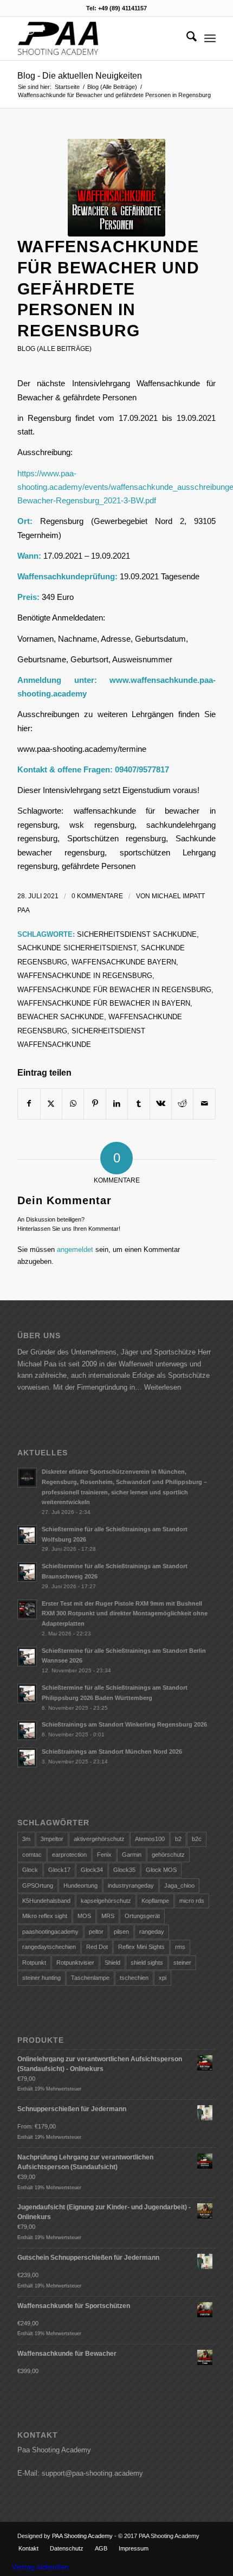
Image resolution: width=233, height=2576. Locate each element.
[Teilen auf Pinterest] (95, 1104)
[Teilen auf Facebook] (29, 1104)
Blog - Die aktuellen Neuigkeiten (80, 76)
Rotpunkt (34, 1963)
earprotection (69, 1855)
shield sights (147, 1963)
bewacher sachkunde (61, 1017)
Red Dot (97, 1947)
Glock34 (92, 1870)
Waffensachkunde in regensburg (85, 976)
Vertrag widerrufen (40, 2567)
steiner (182, 1963)
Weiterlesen (163, 1387)
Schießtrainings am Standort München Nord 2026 (112, 1752)
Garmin (132, 1855)
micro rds (192, 1901)
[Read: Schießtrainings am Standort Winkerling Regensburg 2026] (27, 1730)
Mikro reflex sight (45, 1916)
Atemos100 (150, 1839)
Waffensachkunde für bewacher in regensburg (114, 990)
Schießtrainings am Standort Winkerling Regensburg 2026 (124, 1724)
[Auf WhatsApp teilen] (73, 1104)
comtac (32, 1855)
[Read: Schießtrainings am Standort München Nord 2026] (27, 1757)
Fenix (104, 1855)
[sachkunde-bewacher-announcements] (116, 188)
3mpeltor (52, 1839)
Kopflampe (155, 1901)
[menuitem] (186, 39)
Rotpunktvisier (75, 1963)
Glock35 (124, 1870)
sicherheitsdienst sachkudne (137, 934)
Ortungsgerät (142, 1916)
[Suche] (186, 39)
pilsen (121, 1932)
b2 (178, 1839)
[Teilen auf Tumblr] (138, 1104)
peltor (96, 1932)
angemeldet (75, 1249)
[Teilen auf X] (51, 1104)
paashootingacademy (50, 1932)
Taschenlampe (90, 1978)
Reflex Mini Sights (141, 1947)
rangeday (152, 1932)
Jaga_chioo (179, 1885)
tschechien (134, 1978)
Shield (112, 1963)
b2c (197, 1839)
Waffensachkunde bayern (124, 962)
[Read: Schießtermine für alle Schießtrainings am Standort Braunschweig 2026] (27, 1572)
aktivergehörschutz (99, 1839)
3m (26, 1839)
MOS (84, 1916)
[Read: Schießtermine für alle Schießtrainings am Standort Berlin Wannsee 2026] (27, 1657)
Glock (30, 1870)
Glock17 (59, 1870)
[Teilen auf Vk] (161, 1104)
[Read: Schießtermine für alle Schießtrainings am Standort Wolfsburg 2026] (27, 1535)
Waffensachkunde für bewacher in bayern (104, 1003)
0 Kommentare (97, 896)
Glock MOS (161, 1870)
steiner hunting (41, 1978)
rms (180, 1947)
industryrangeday (131, 1885)
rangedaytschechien (49, 1947)
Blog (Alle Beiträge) (54, 349)
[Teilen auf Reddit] (182, 1104)
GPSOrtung (38, 1885)
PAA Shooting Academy (82, 2536)
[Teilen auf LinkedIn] (117, 1104)
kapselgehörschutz (106, 1901)
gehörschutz (168, 1855)
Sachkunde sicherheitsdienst (77, 948)
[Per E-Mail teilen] (204, 1104)
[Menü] (210, 39)
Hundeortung (80, 1885)
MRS (108, 1916)
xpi (163, 1978)
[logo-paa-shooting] (96, 39)
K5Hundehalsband (46, 1901)
